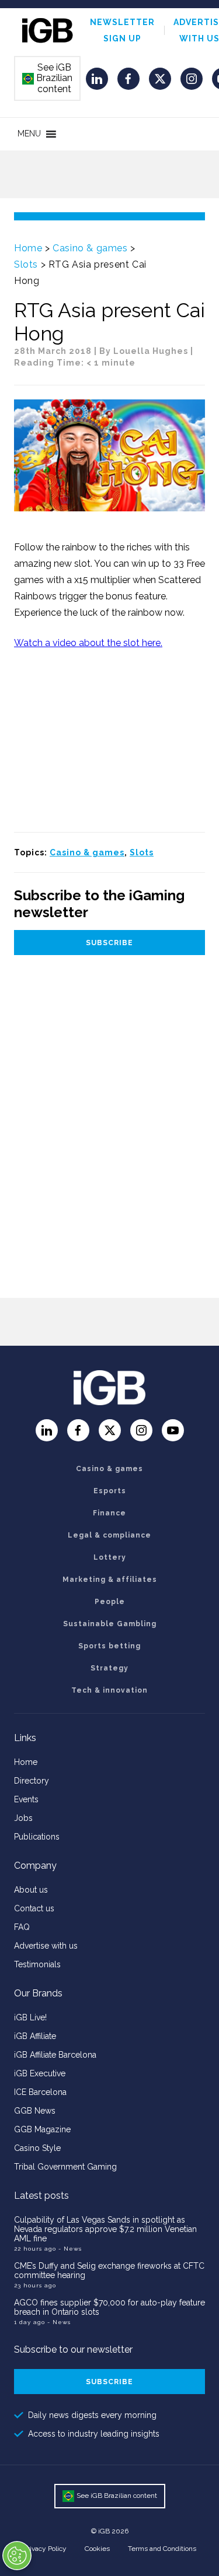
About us (31, 1890)
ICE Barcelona (40, 2092)
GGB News (35, 2111)
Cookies (97, 2549)
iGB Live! (30, 2017)
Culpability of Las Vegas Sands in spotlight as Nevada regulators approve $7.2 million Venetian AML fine (105, 2229)
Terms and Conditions (162, 2549)
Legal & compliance (109, 1535)
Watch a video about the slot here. (88, 643)
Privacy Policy (45, 2549)
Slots (26, 264)
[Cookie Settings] (17, 2556)
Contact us (34, 1908)
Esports (110, 1491)
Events (26, 1799)
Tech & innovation (109, 1690)
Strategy (109, 1668)
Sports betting (109, 1646)
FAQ (22, 1927)
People (110, 1602)
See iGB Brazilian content (48, 78)
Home (28, 248)
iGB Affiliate (35, 2036)
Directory (32, 1781)
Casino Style (37, 2148)
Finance (109, 1513)
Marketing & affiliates (110, 1580)
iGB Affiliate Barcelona (55, 2055)
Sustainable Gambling (110, 1624)
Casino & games (90, 248)
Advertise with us (46, 1946)
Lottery (110, 1557)
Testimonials (37, 1964)
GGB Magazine (42, 2129)
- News (70, 2249)
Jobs (23, 1818)
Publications (37, 1837)
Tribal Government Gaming (65, 2167)
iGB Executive (40, 2073)
